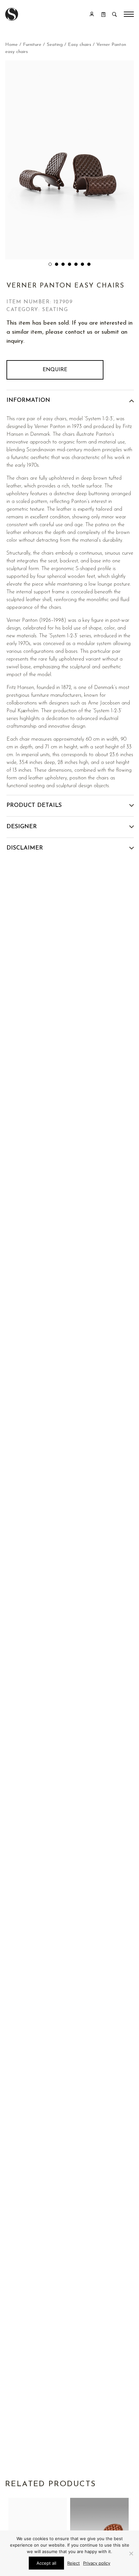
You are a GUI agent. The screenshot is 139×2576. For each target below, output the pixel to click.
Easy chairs (80, 45)
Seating (55, 45)
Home (11, 45)
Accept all (46, 2563)
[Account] (92, 14)
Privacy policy (97, 2563)
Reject (74, 2563)
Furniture (32, 45)
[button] (50, 264)
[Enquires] (103, 14)
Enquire (55, 370)
